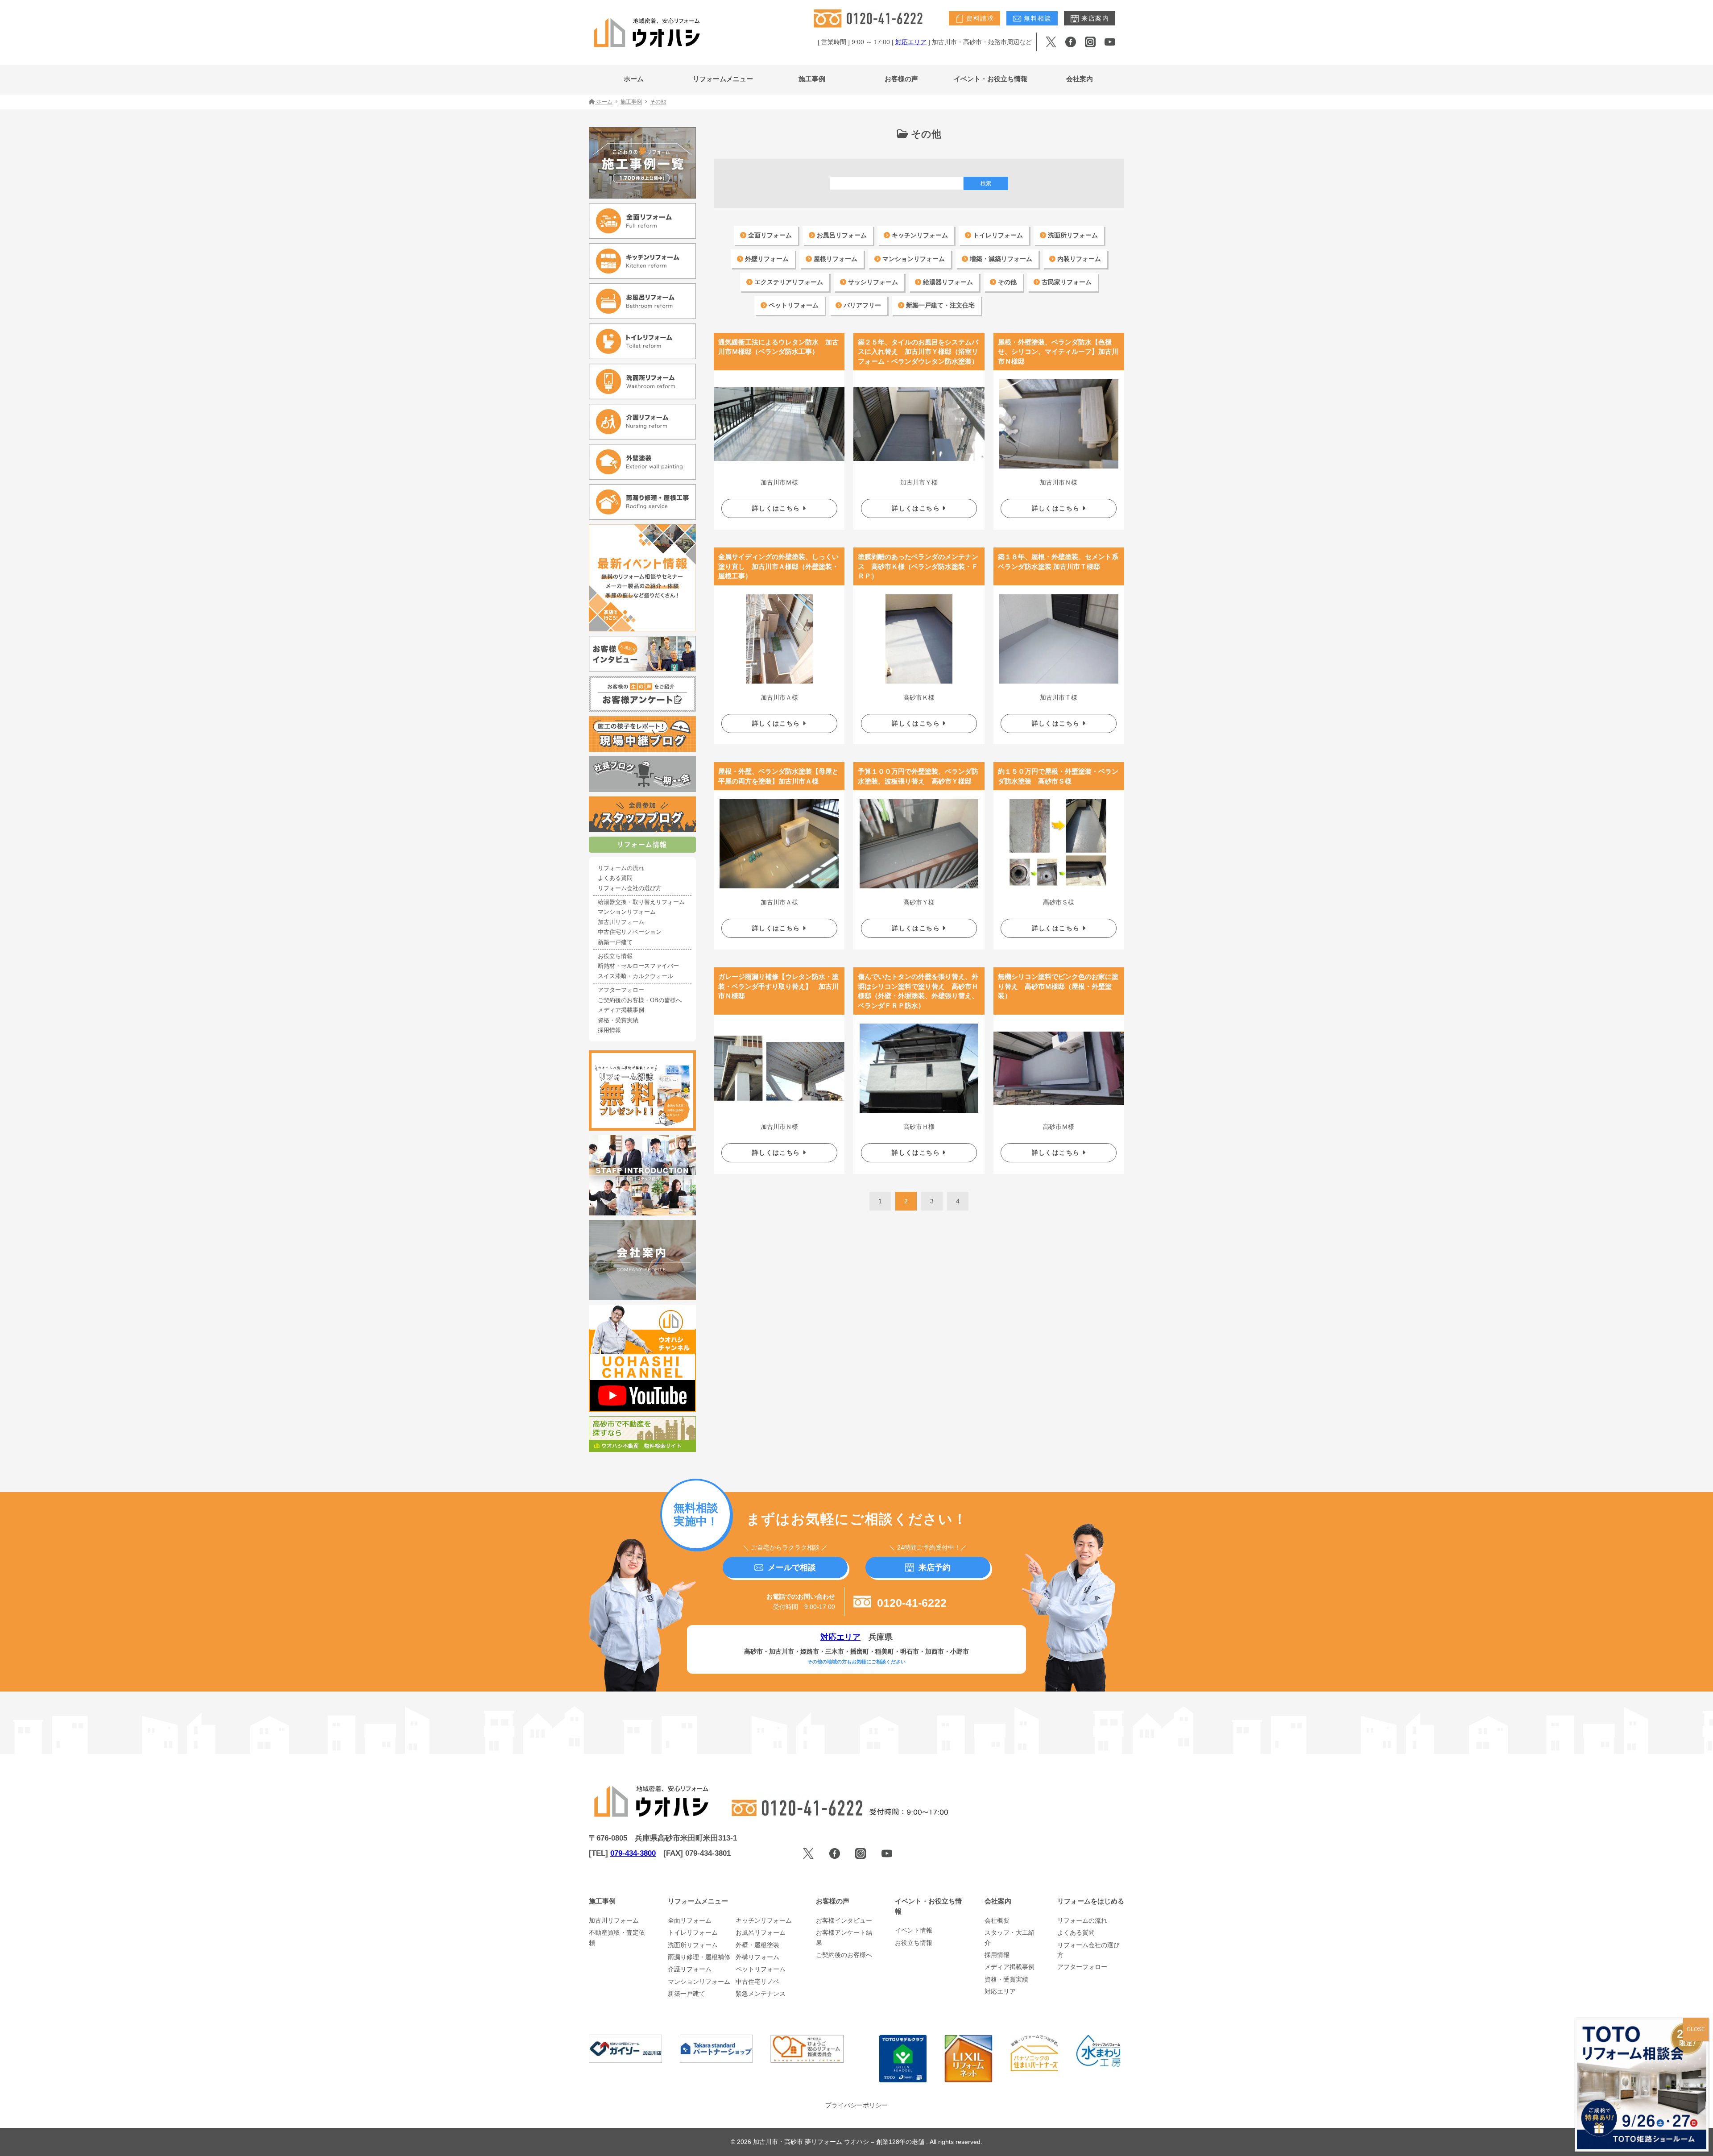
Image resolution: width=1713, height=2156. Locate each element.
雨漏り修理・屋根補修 (699, 1957)
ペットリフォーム (793, 305)
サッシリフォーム (872, 282)
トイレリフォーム (997, 235)
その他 (1006, 282)
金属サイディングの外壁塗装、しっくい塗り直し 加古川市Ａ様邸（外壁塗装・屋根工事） (778, 566)
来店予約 (935, 1567)
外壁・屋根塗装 (757, 1945)
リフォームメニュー (723, 79)
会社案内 (1080, 79)
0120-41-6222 (910, 1603)
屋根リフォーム (835, 259)
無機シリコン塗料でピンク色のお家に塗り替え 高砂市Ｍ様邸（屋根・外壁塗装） (1058, 986)
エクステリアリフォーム (788, 282)
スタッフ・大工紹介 (1010, 1937)
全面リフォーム (769, 235)
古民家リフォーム (1066, 282)
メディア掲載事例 (621, 1010)
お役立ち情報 (615, 956)
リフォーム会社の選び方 (630, 888)
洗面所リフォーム (1072, 235)
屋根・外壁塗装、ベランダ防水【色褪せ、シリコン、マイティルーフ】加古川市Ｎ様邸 (1058, 352)
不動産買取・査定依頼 (617, 1937)
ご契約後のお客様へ (844, 1955)
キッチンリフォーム (919, 235)
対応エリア (911, 42)
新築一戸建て (615, 942)
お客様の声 (901, 79)
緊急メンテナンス (761, 1994)
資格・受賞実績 (618, 1020)
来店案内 (1094, 18)
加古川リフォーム (621, 922)
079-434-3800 (633, 1853)
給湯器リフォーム (947, 282)
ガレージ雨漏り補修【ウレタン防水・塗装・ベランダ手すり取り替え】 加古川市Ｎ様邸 (778, 986)
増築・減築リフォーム (1000, 259)
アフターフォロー (621, 990)
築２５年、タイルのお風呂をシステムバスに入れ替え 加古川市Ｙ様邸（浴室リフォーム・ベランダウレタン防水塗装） (918, 352)
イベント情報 (914, 1930)
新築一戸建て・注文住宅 (939, 305)
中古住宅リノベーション (630, 932)
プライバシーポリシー (856, 2105)
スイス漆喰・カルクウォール (635, 976)
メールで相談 (792, 1567)
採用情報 (609, 1030)
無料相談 (1036, 18)
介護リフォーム (690, 1969)
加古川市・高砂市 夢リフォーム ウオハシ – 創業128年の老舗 (840, 2142)
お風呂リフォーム (841, 235)
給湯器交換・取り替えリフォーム (641, 902)
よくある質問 (615, 878)
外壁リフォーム (766, 259)
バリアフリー (861, 305)
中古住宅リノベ (757, 1982)
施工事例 (812, 79)
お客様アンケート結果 (844, 1937)
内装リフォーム (1078, 259)
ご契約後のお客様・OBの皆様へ (640, 1000)
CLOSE (1696, 2029)
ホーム (634, 79)
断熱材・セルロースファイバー (638, 966)
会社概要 (997, 1920)
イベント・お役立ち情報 (991, 79)
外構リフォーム (757, 1957)
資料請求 (979, 18)
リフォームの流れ (621, 868)
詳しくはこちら (777, 508)
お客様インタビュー (844, 1920)
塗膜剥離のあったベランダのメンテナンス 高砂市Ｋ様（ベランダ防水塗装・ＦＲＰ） (918, 566)
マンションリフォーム (913, 259)
